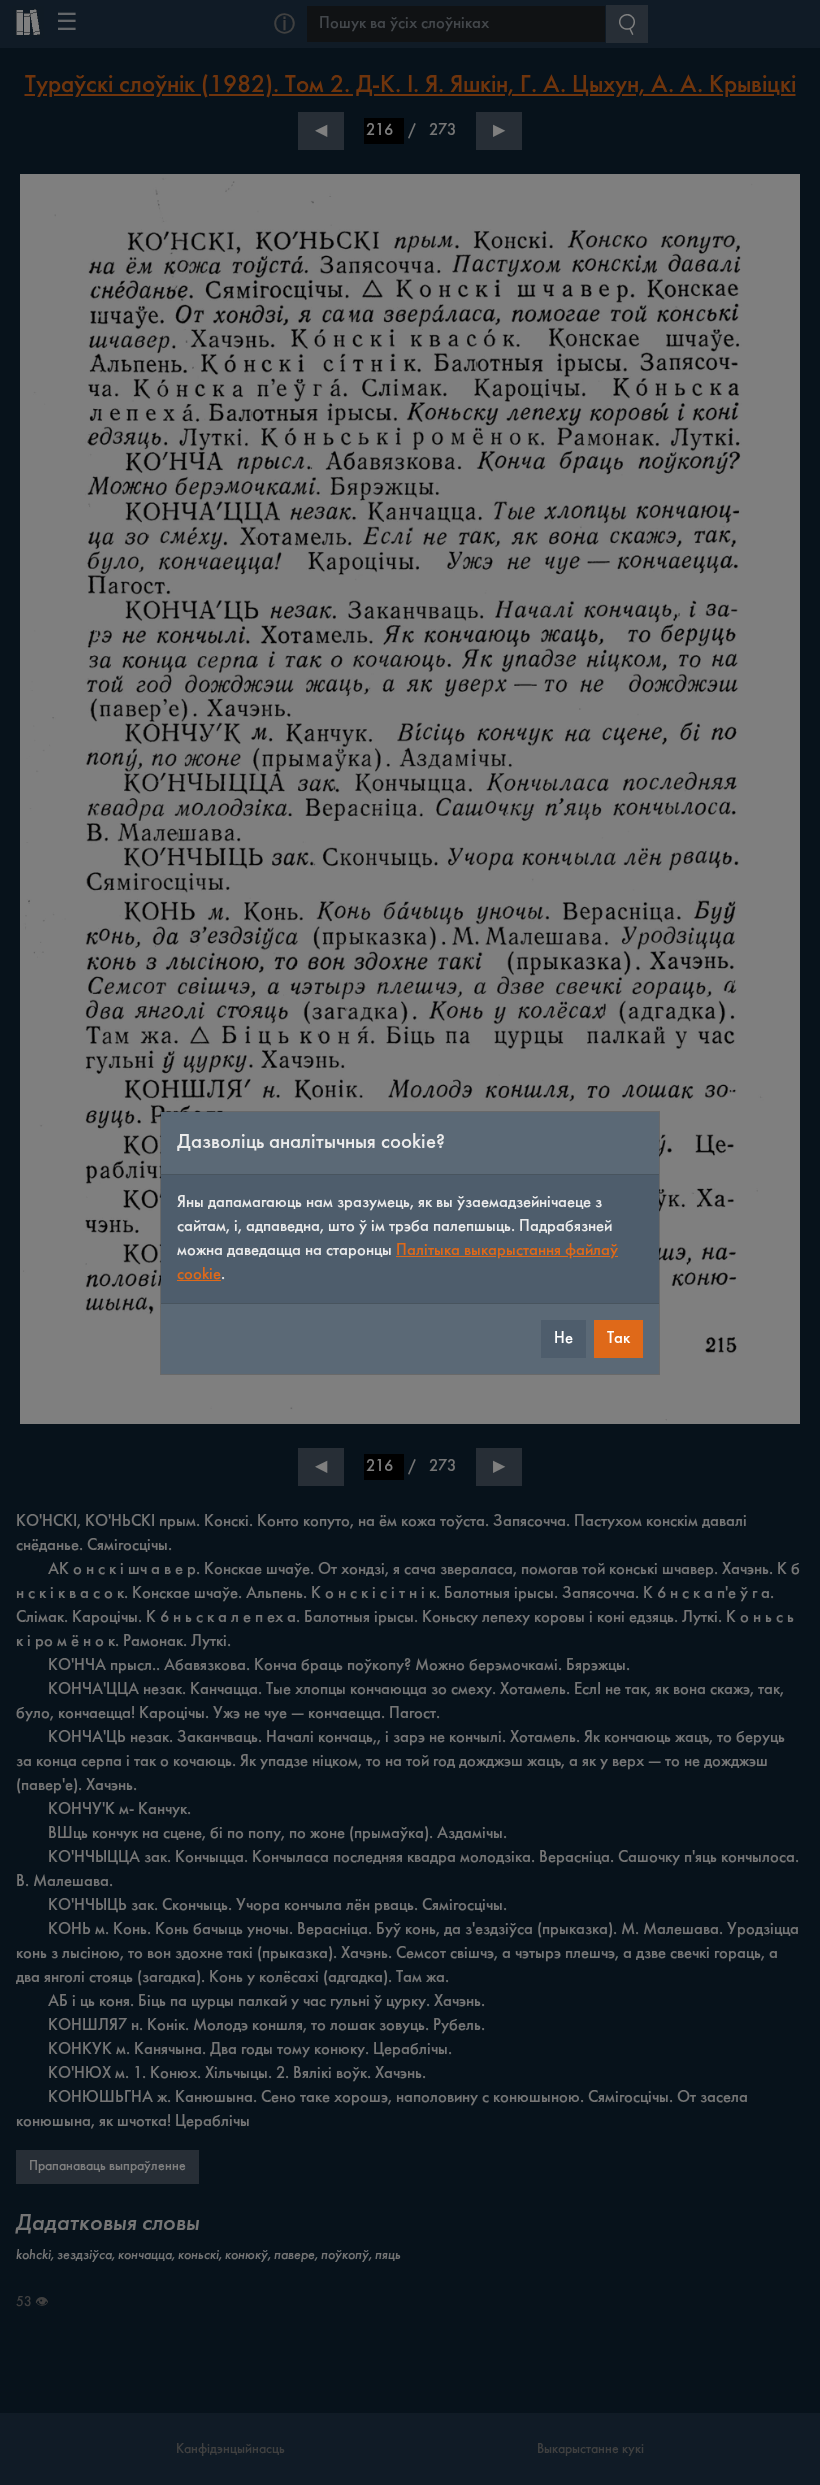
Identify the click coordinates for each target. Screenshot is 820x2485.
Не (563, 1338)
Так (618, 1338)
